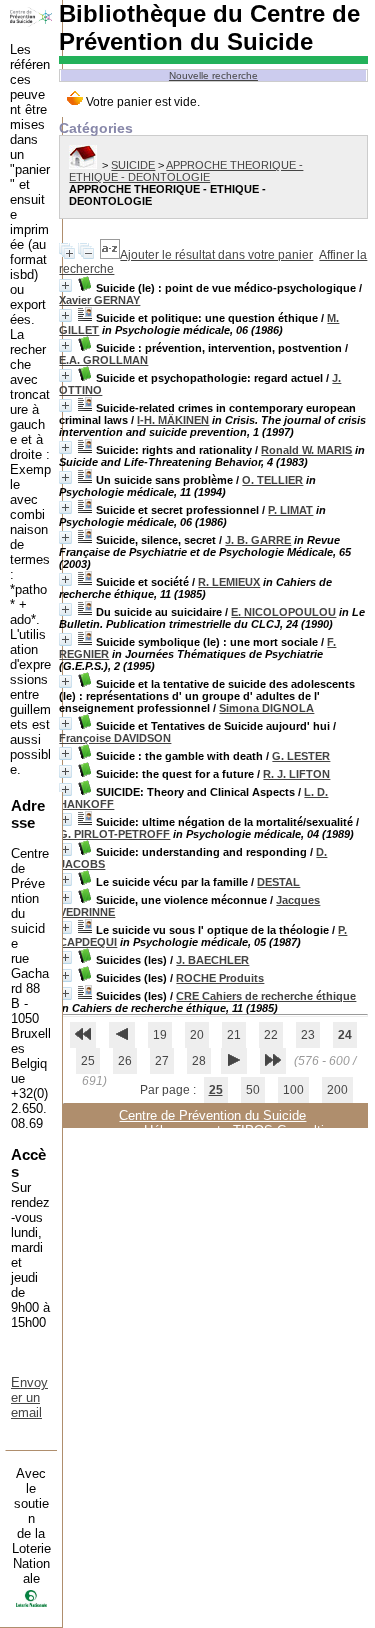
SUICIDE (133, 165)
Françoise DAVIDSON (115, 738)
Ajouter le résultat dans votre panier (216, 255)
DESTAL (278, 882)
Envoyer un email (29, 1397)
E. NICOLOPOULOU (283, 612)
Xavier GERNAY (99, 300)
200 (337, 1090)
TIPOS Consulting (285, 1130)
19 (160, 1035)
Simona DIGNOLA (266, 708)
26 (125, 1061)
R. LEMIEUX (229, 582)
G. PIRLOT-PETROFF (114, 834)
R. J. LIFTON (296, 774)
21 (234, 1035)
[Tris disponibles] (110, 255)
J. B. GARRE (258, 540)
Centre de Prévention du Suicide (212, 1115)
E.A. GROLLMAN (103, 360)
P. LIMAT (290, 510)
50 (253, 1090)
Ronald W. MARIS (306, 450)
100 (293, 1090)
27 (162, 1061)
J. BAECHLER (212, 960)
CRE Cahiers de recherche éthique (266, 996)
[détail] (65, 285)
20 (197, 1035)
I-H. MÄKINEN (173, 420)
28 (199, 1061)
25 (88, 1061)
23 (308, 1035)
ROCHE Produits (220, 978)
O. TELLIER (272, 480)
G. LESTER (301, 756)
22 (271, 1035)
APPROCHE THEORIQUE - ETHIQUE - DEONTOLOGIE (186, 171)
